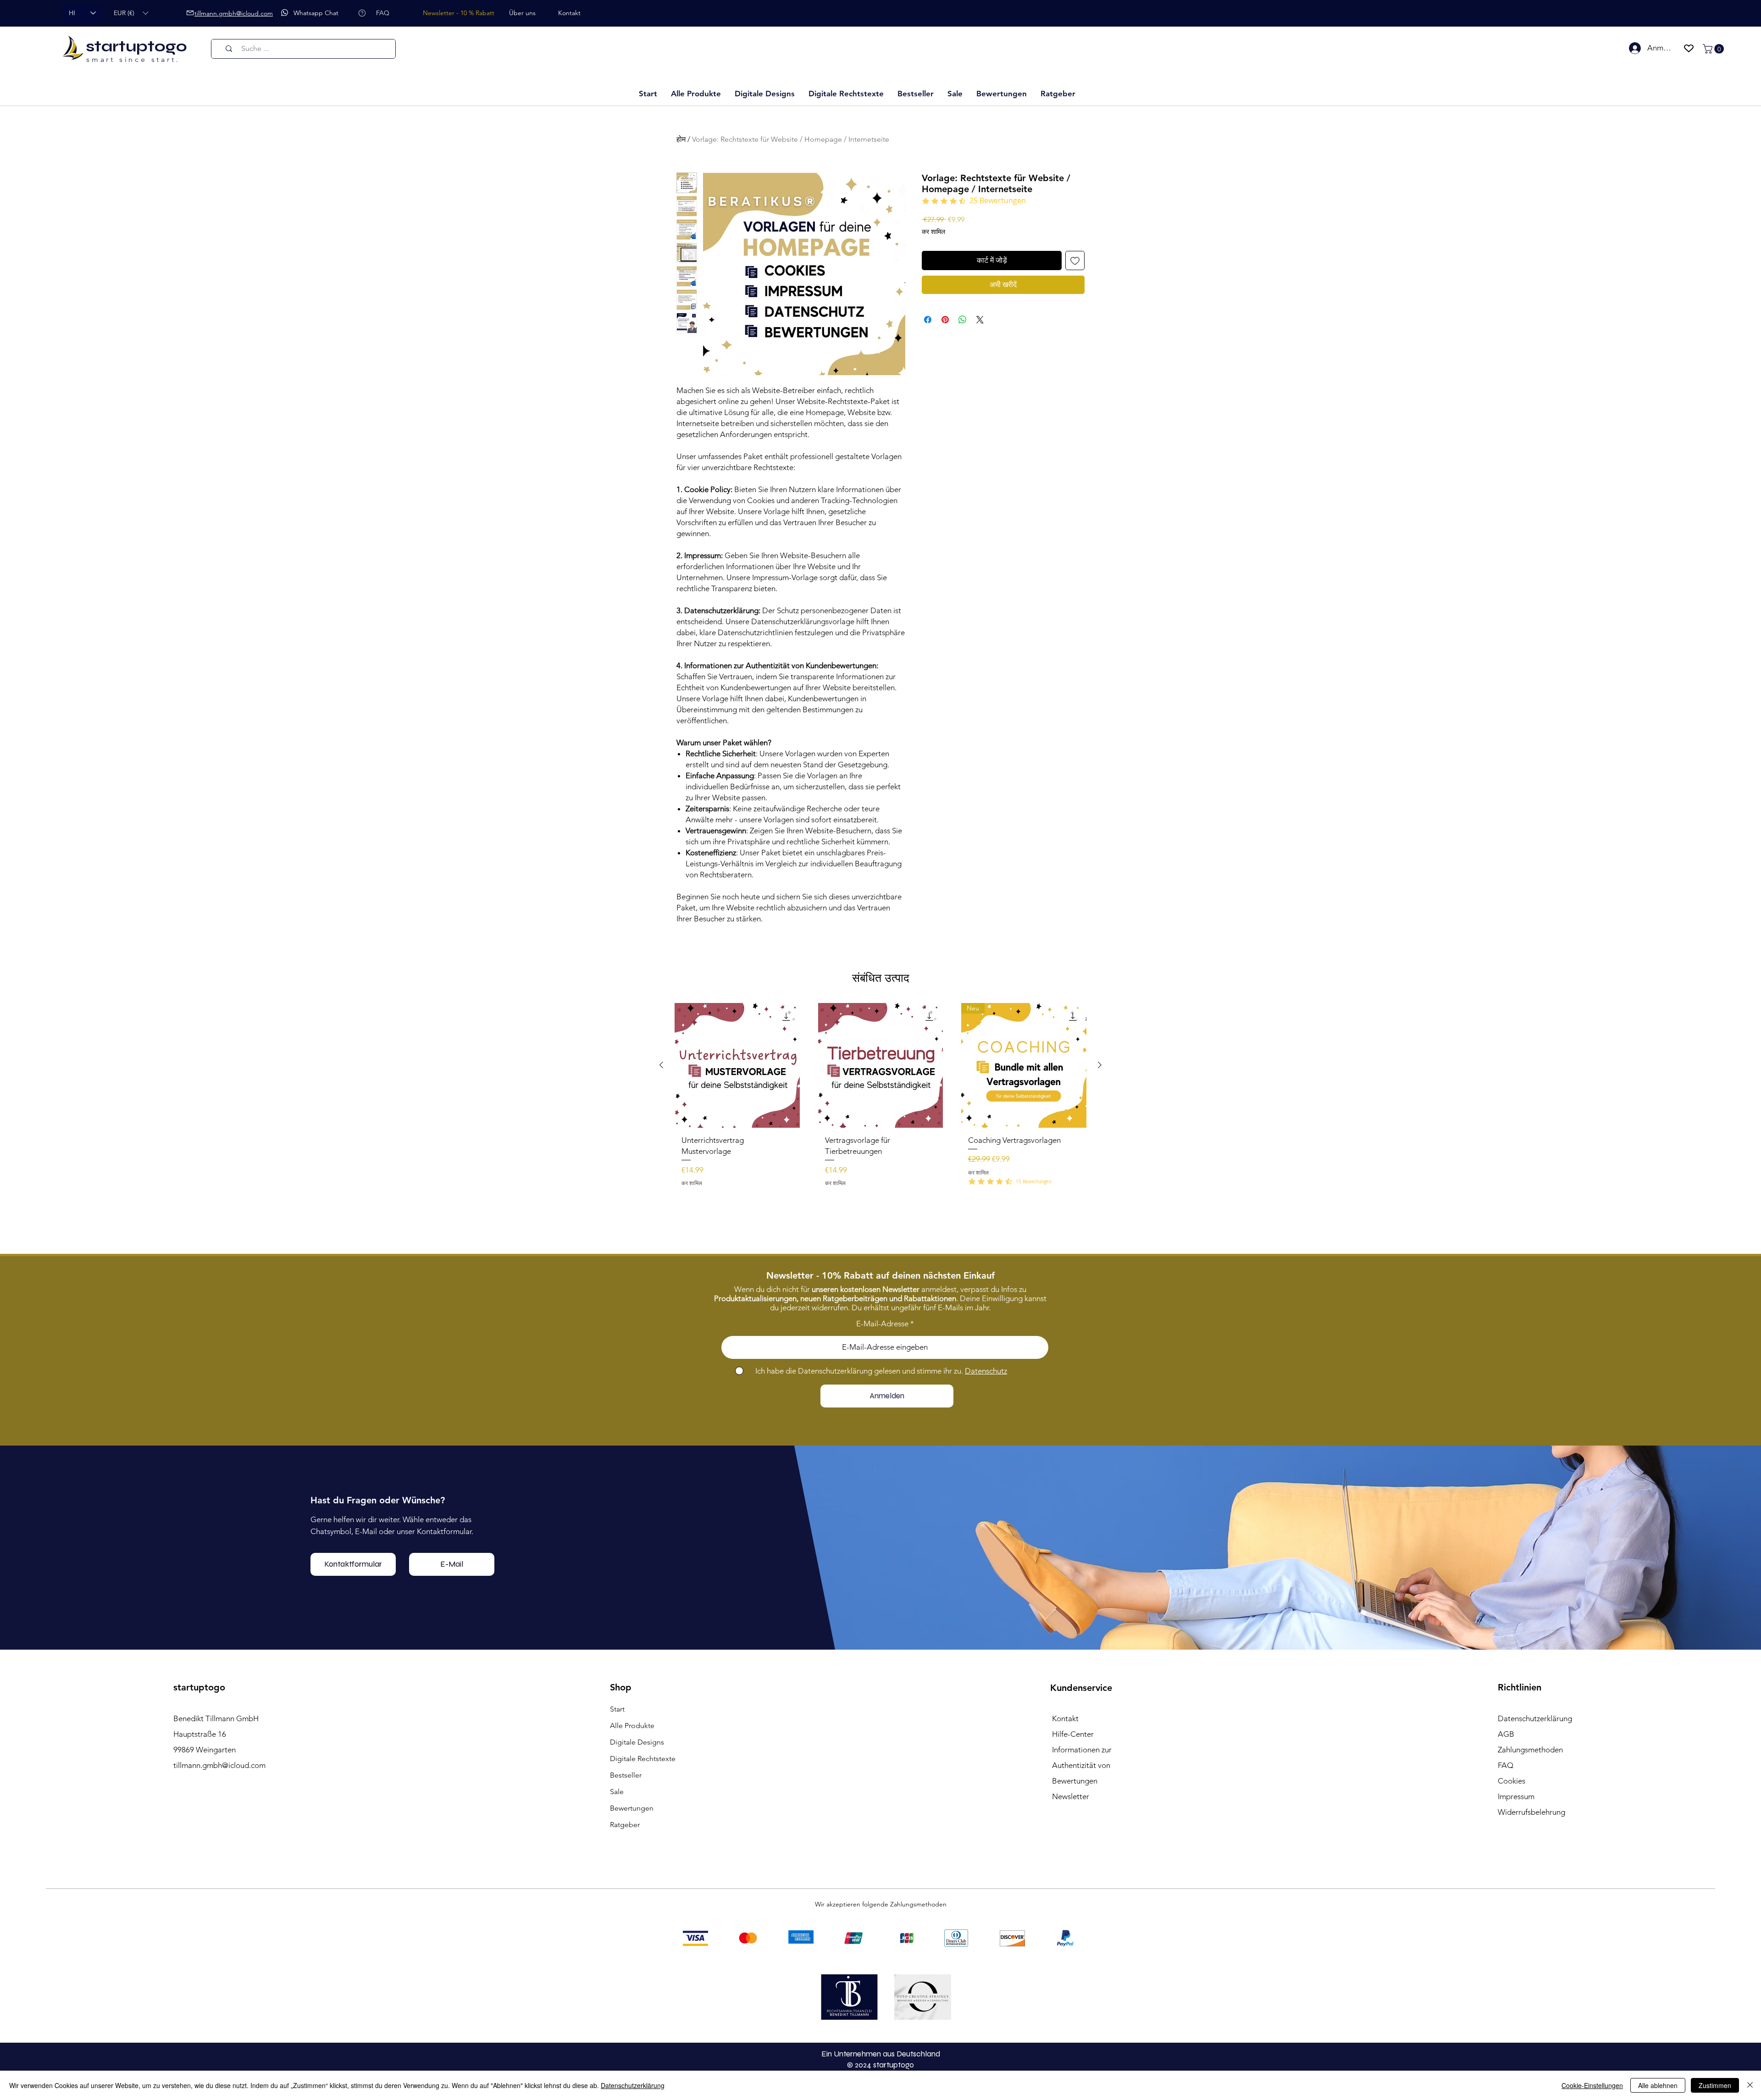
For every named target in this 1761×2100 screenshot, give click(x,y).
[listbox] (131, 13)
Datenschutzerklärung (633, 2085)
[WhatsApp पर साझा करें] (963, 320)
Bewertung (1022, 972)
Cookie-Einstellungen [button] (1592, 2085)
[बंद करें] (1750, 2085)
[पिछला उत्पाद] (661, 1566)
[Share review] (1068, 1095)
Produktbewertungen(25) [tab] (723, 1037)
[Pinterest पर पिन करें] (945, 320)
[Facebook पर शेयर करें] (928, 320)
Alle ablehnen (1658, 2085)
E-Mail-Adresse (882, 1835)
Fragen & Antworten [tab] (808, 1037)
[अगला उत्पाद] (1100, 1566)
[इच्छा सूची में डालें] (1075, 260)
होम (681, 139)
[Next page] (945, 1417)
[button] (131, 13)
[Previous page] (817, 1417)
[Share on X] (980, 320)
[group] (880, 1610)
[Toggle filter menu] (1063, 1063)
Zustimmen (1715, 2085)
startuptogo (136, 46)
